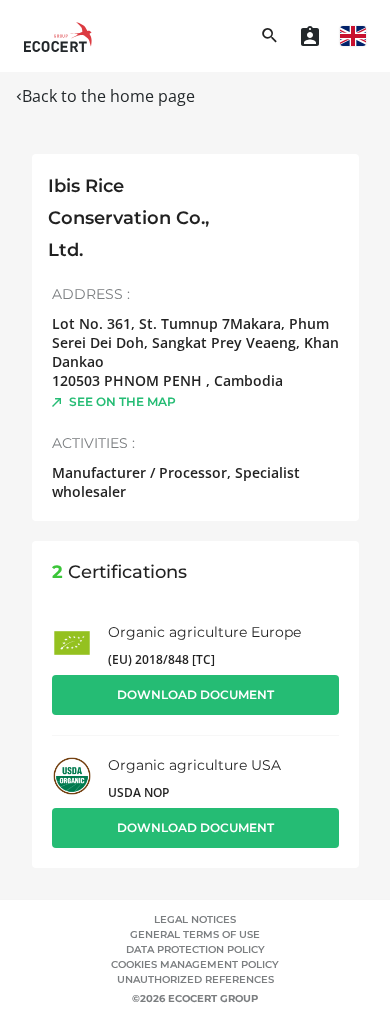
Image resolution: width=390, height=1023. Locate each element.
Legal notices (195, 919)
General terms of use (195, 934)
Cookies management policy (195, 964)
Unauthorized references (195, 979)
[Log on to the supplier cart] (310, 36)
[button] (353, 36)
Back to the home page (108, 96)
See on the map (122, 401)
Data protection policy (195, 949)
